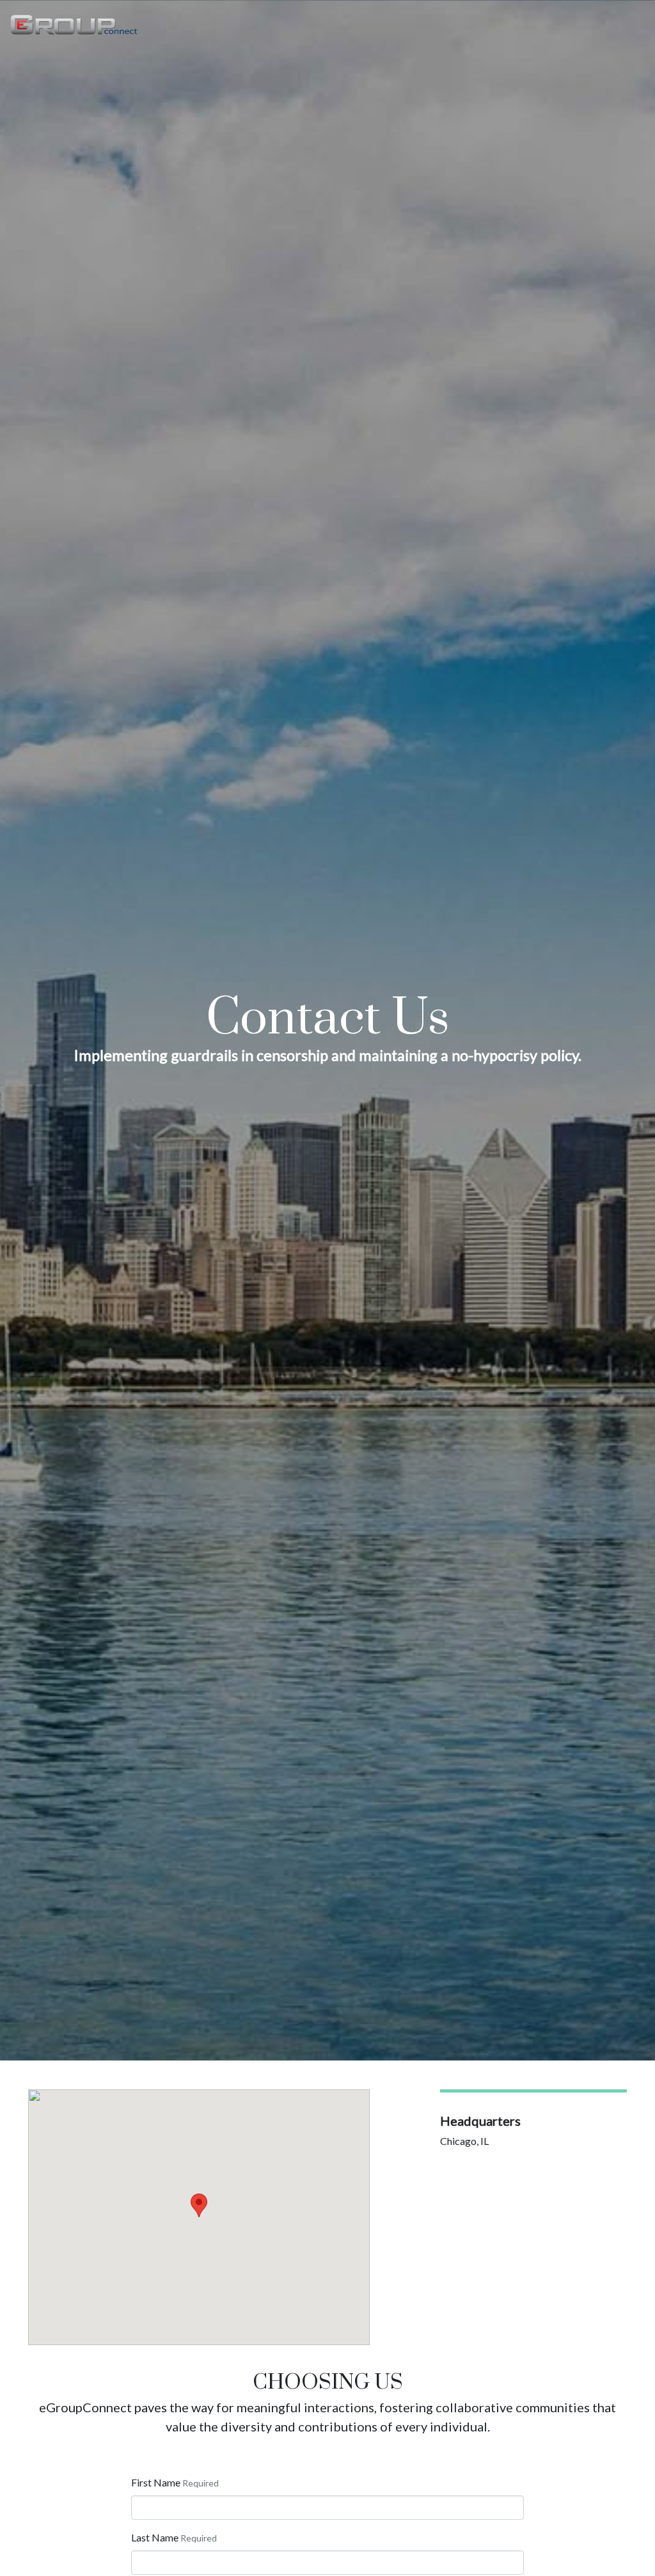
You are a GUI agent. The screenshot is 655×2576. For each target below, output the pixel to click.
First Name (156, 2482)
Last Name (155, 2537)
